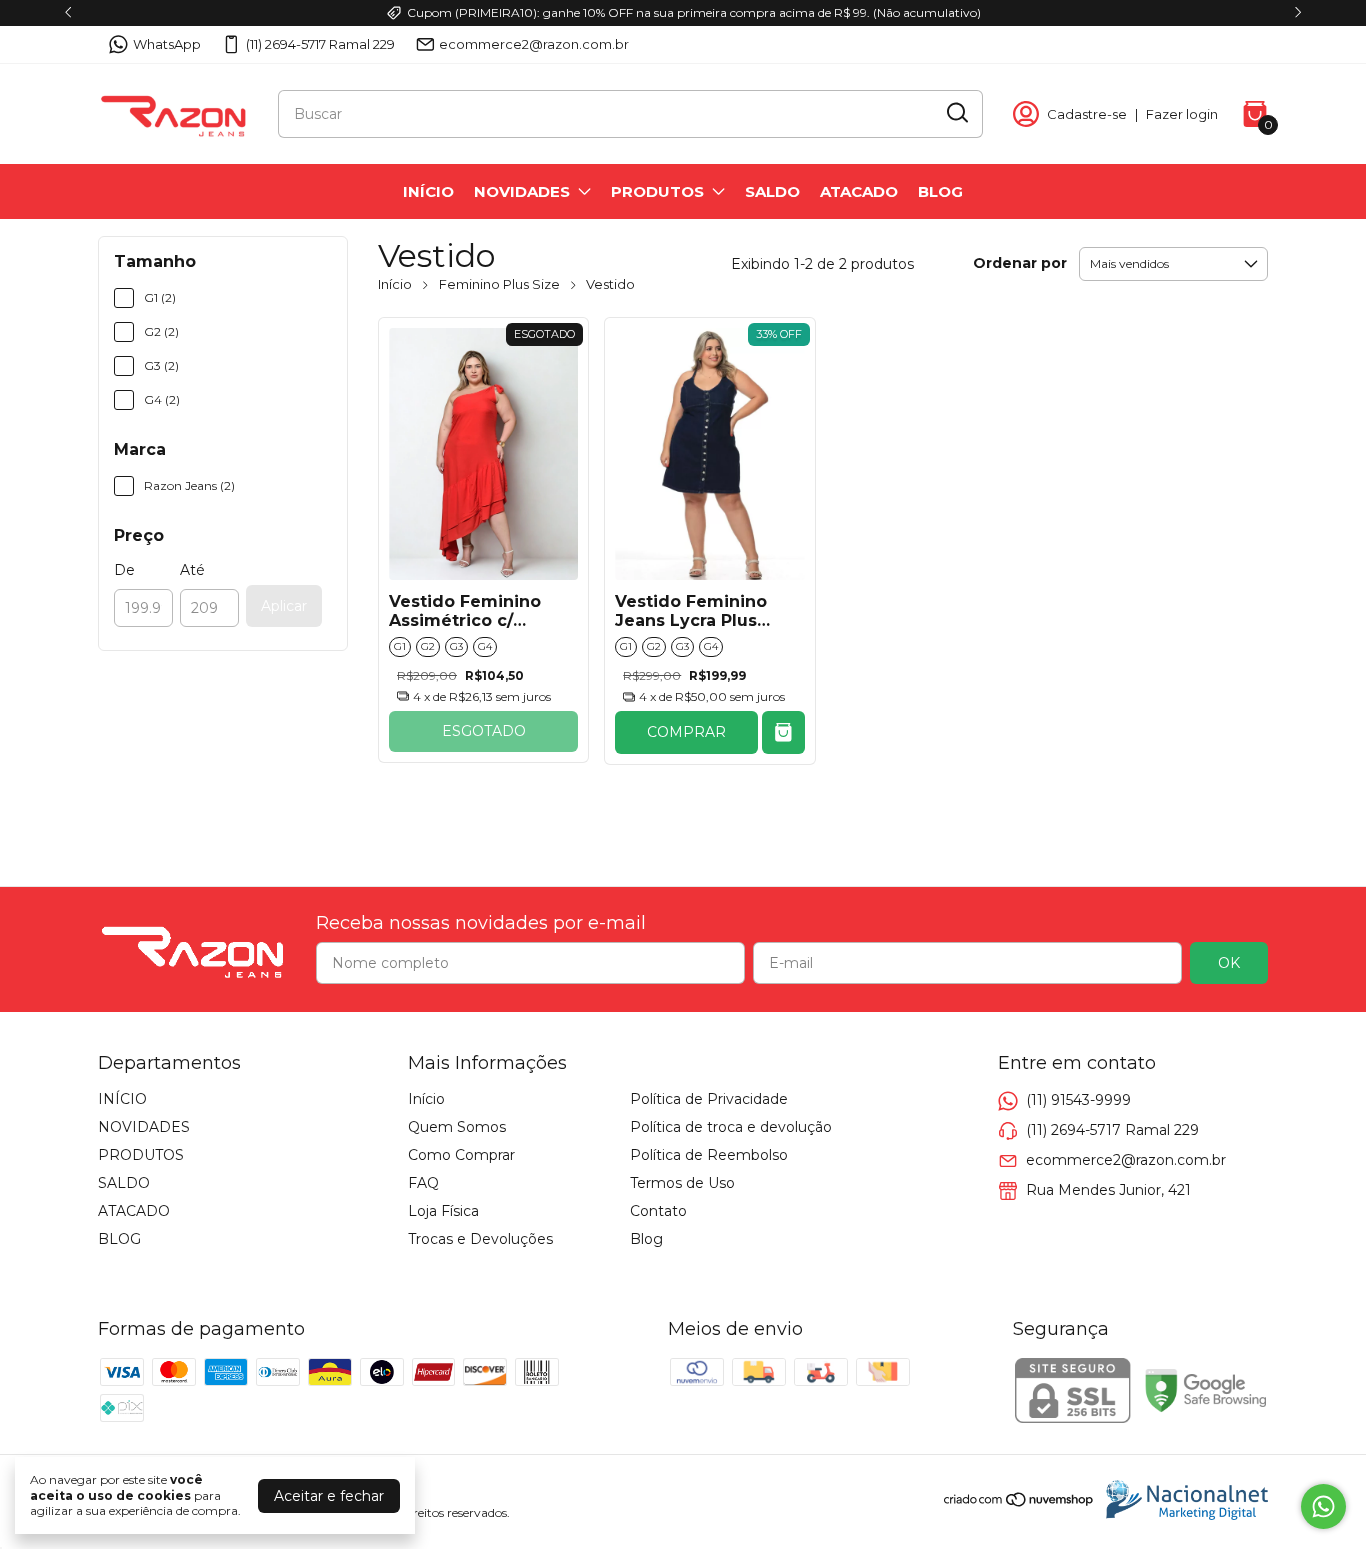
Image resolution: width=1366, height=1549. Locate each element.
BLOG (940, 191)
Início (395, 284)
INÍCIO (428, 191)
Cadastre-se (1087, 114)
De (124, 570)
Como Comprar (461, 1155)
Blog (646, 1239)
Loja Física (443, 1211)
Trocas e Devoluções (480, 1239)
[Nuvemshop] (1019, 1503)
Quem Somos (457, 1127)
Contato (658, 1211)
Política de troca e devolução (731, 1127)
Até (192, 570)
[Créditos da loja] (1182, 1500)
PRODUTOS (657, 191)
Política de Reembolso (709, 1155)
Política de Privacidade (709, 1099)
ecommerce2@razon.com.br (534, 44)
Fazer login (1182, 114)
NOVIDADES (522, 191)
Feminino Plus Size (499, 284)
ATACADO (859, 191)
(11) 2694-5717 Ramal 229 (320, 44)
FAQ (423, 1183)
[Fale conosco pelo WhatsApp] (1323, 1506)
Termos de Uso (682, 1183)
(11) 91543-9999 (1078, 1100)
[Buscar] (956, 113)
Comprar (686, 732)
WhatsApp (167, 44)
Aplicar (284, 606)
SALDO (772, 191)
